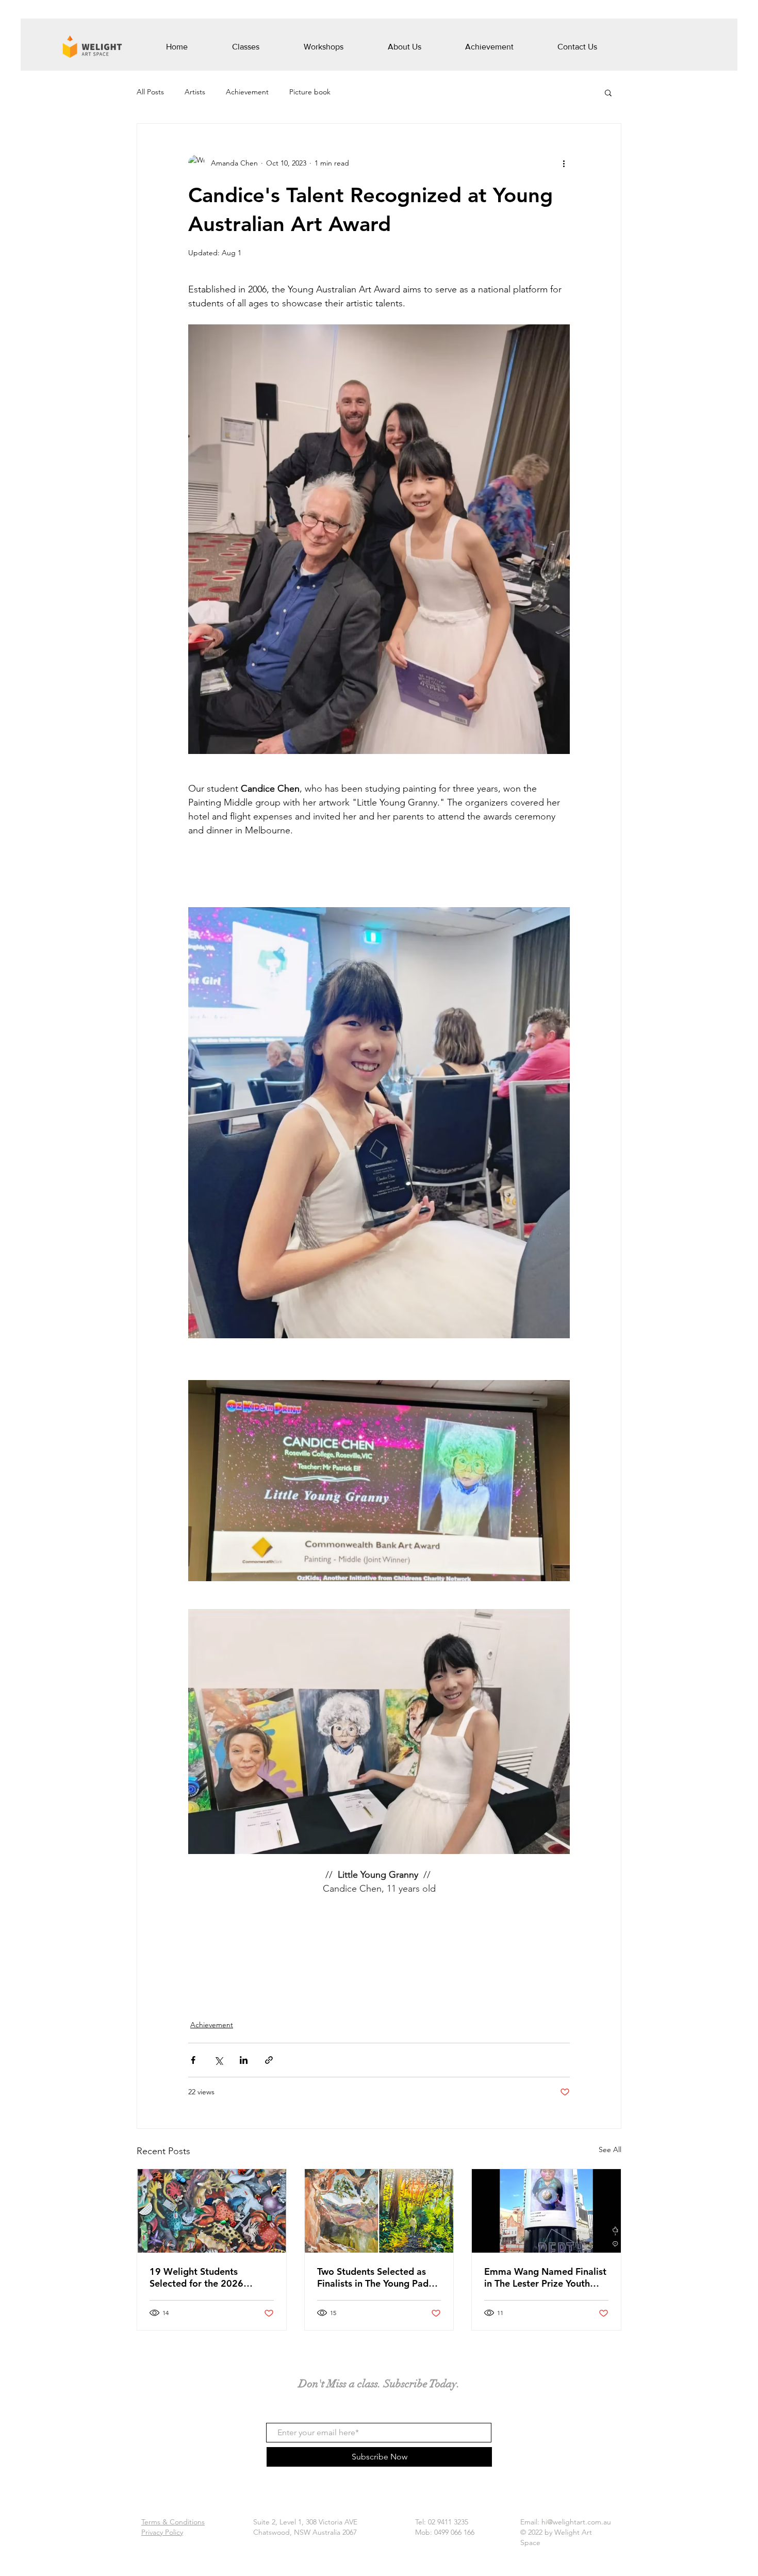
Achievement (247, 92)
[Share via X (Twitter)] (218, 2060)
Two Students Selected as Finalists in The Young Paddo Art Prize (378, 2277)
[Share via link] (269, 2060)
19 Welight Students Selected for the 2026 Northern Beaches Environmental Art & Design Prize (210, 2277)
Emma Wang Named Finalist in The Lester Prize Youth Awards (545, 2277)
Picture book (310, 92)
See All (610, 2150)
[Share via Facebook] (193, 2060)
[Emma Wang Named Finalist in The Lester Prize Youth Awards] (546, 2211)
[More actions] (564, 163)
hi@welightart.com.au (576, 2522)
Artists (195, 92)
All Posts (150, 92)
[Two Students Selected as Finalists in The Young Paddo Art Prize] (379, 2211)
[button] (608, 92)
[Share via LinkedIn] (244, 2060)
